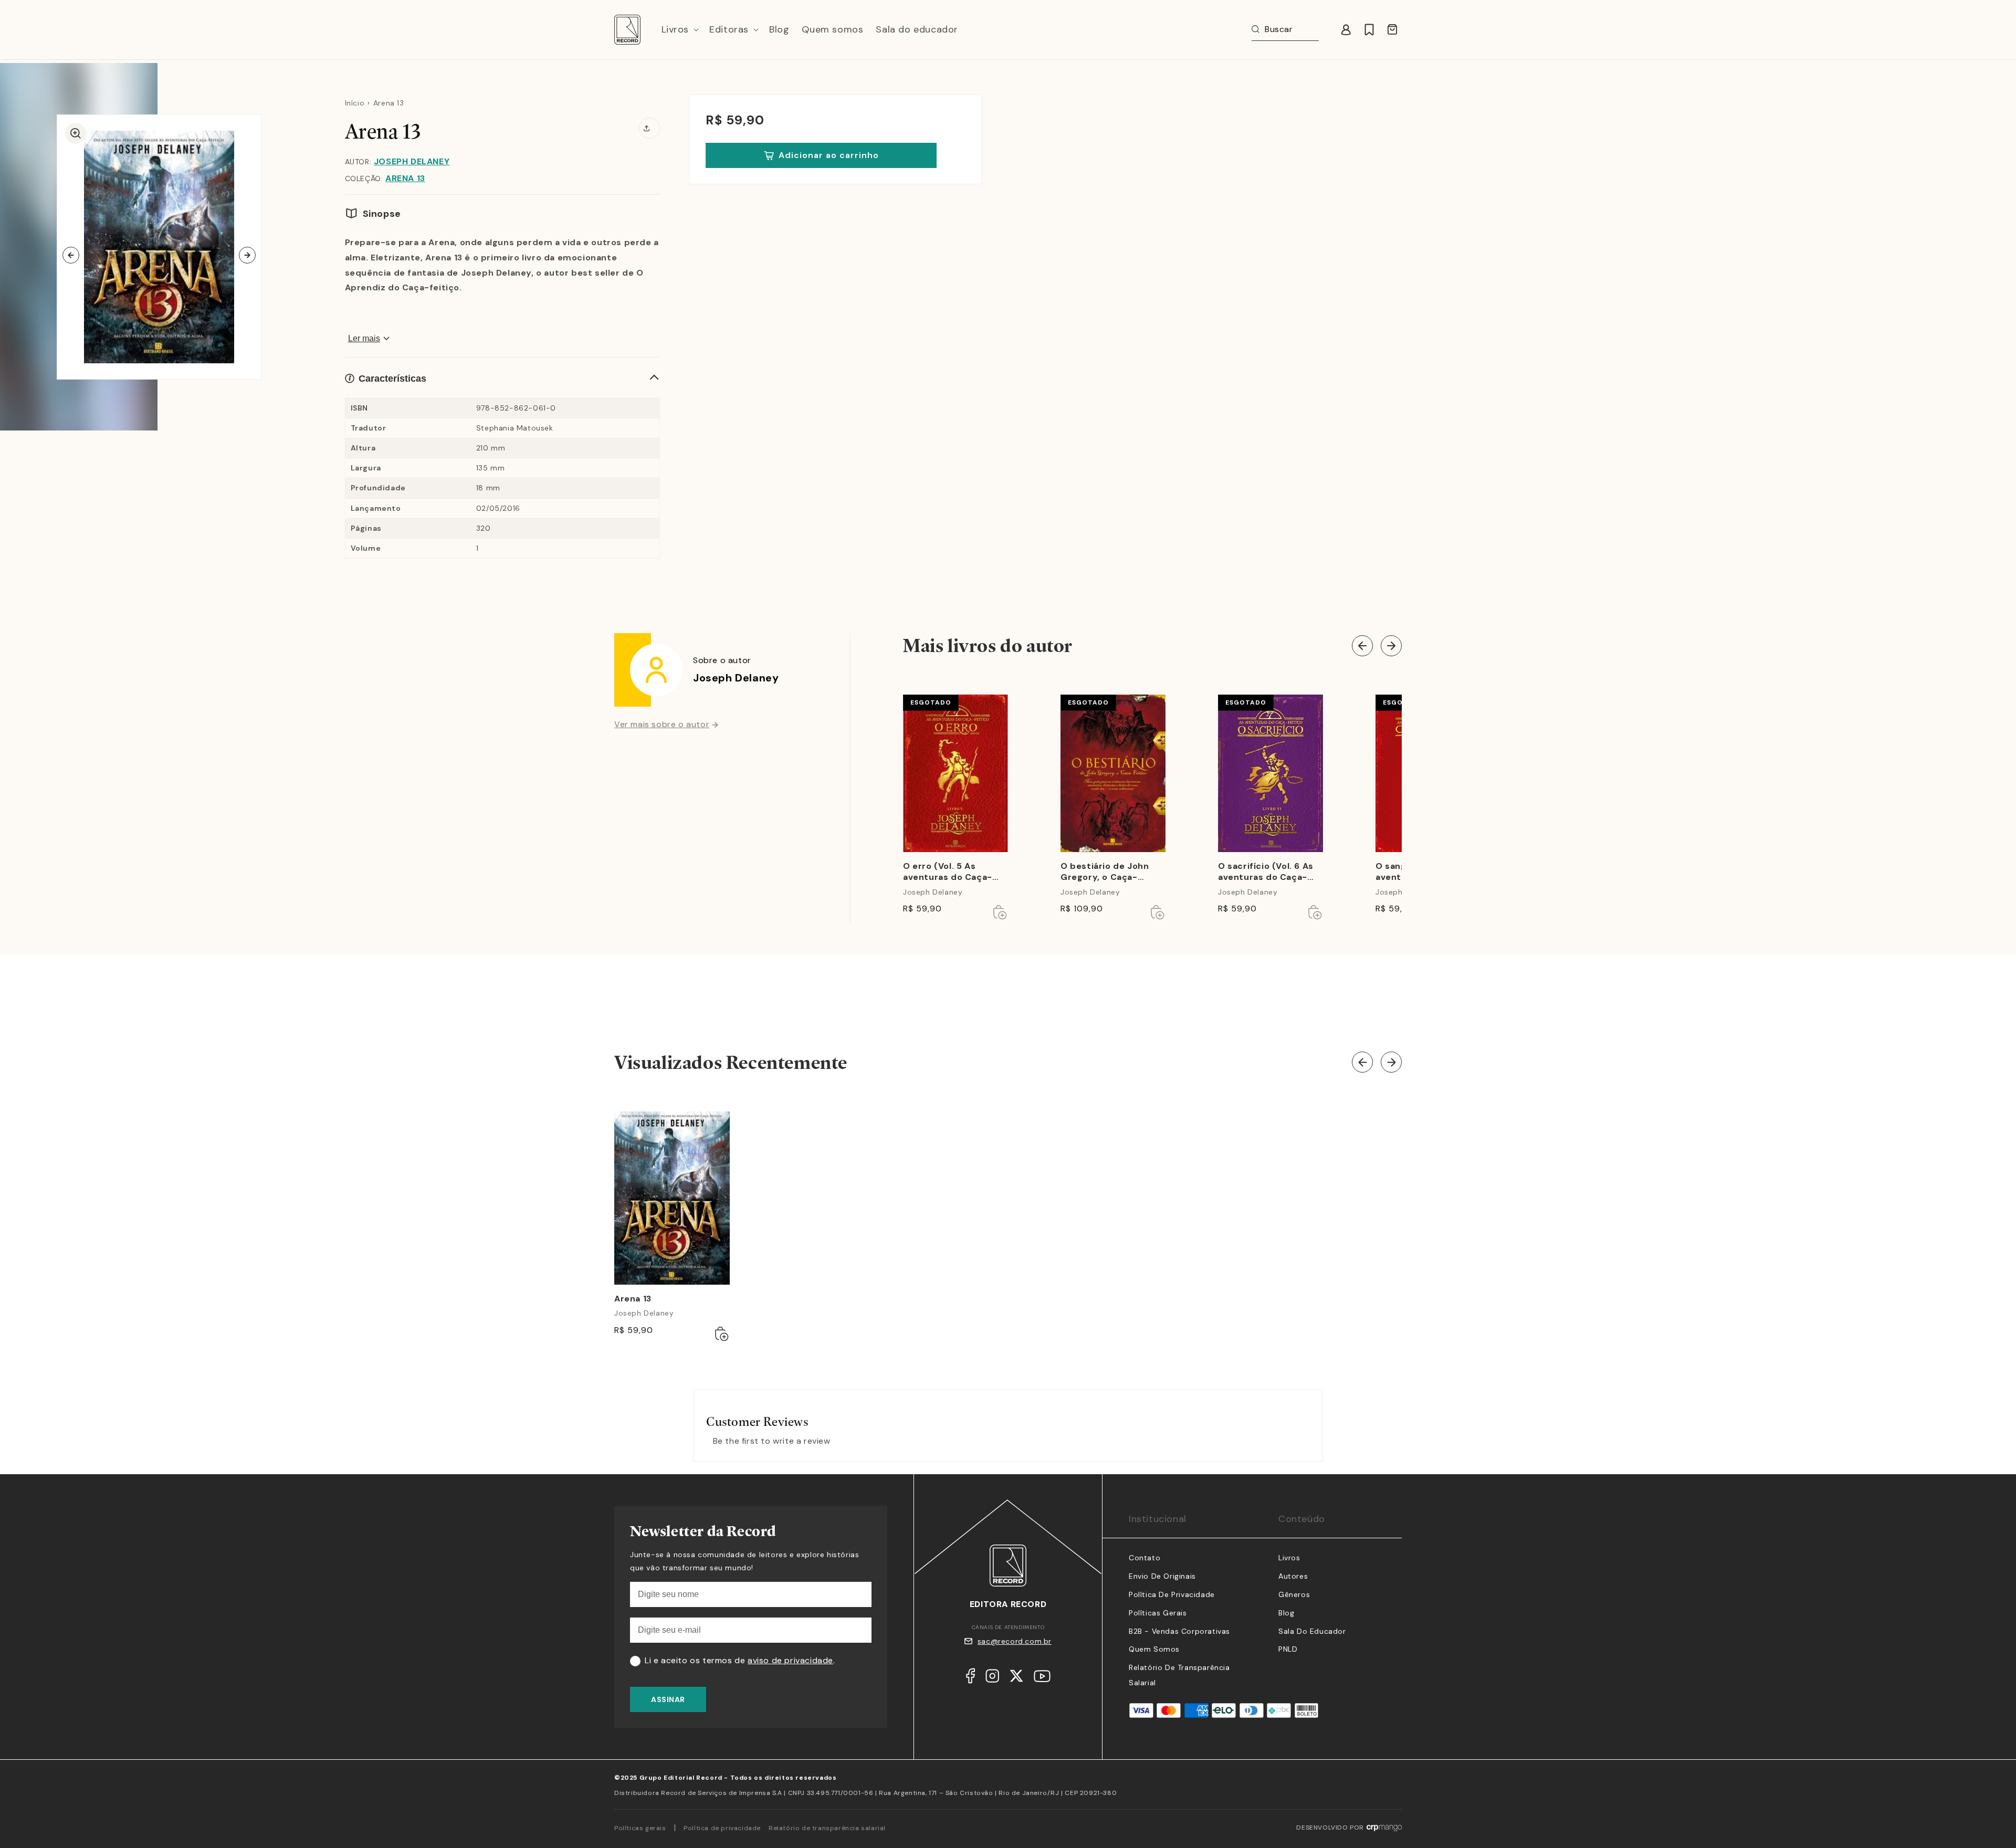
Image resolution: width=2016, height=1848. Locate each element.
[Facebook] (970, 1678)
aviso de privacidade (790, 1660)
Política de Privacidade (1172, 1594)
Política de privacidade (722, 1828)
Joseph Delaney (412, 161)
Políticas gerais (640, 1828)
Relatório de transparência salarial (827, 1828)
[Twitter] (1016, 1678)
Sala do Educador (1312, 1631)
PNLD (1288, 1649)
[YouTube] (1042, 1679)
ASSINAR (668, 1699)
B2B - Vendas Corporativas (1179, 1631)
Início (355, 103)
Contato (1144, 1558)
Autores (1293, 1576)
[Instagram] (992, 1678)
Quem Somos (1154, 1649)
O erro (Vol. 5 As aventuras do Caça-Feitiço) (948, 872)
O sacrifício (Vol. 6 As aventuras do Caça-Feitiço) (1266, 872)
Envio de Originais (1162, 1576)
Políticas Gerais (1158, 1613)
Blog (1286, 1613)
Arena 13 (405, 178)
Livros (1289, 1558)
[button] (679, 30)
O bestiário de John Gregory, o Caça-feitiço (1105, 872)
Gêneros (1294, 1594)
